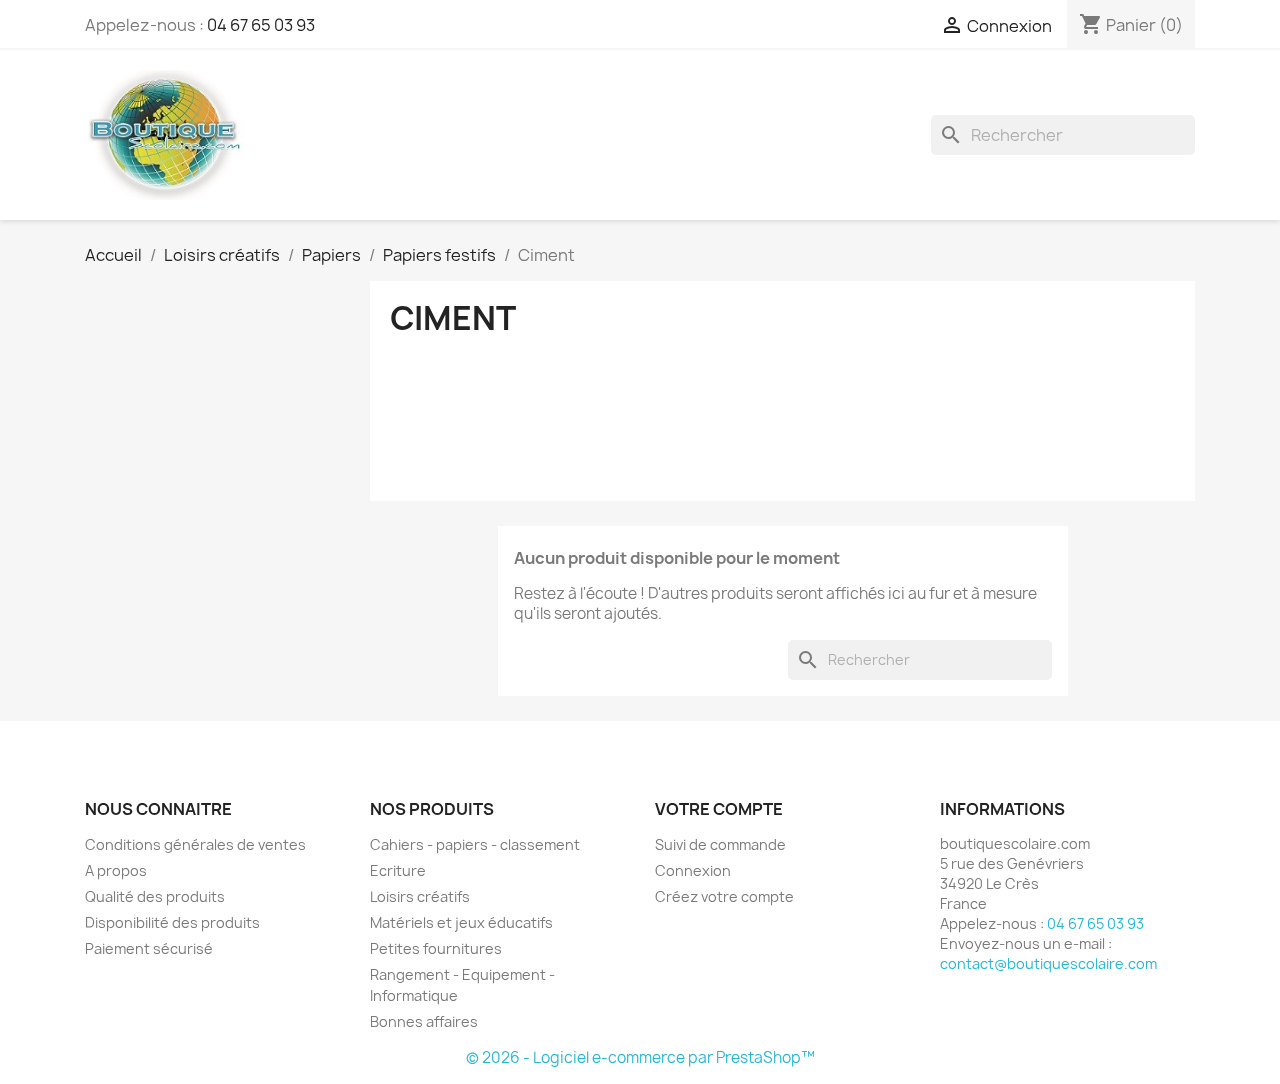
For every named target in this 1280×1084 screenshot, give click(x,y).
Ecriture (398, 870)
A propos (116, 870)
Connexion (693, 870)
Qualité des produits (155, 896)
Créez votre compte (724, 896)
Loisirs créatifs (420, 896)
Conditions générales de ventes (195, 844)
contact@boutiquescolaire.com (1048, 963)
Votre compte (719, 809)
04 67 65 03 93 (261, 25)
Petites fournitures (436, 948)
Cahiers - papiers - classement (475, 844)
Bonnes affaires (424, 1021)
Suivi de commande (720, 844)
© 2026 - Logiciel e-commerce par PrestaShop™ (640, 1057)
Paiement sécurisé (149, 948)
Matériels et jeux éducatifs (461, 922)
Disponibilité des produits (172, 922)
